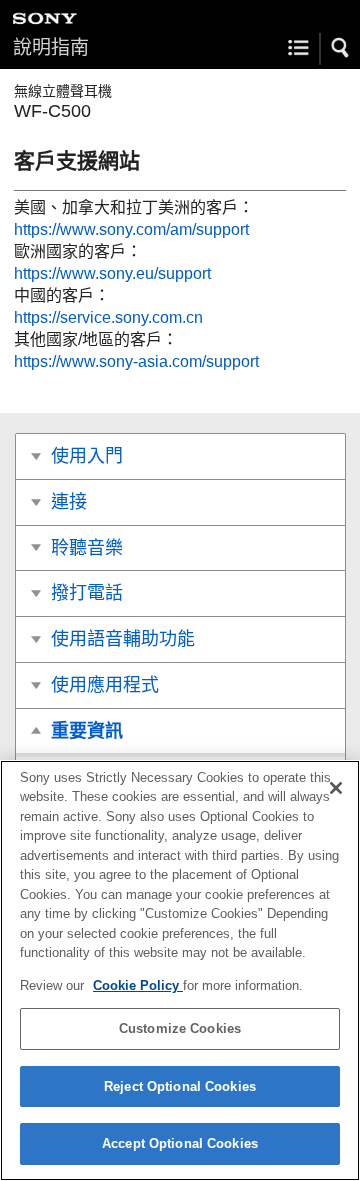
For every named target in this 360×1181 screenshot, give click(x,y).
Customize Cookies (180, 1028)
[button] (341, 48)
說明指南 (51, 47)
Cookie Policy (138, 985)
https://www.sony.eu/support (112, 273)
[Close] (336, 788)
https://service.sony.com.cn (108, 317)
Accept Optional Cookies (180, 1143)
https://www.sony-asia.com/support (136, 361)
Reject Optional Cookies (180, 1086)
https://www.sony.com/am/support (131, 229)
